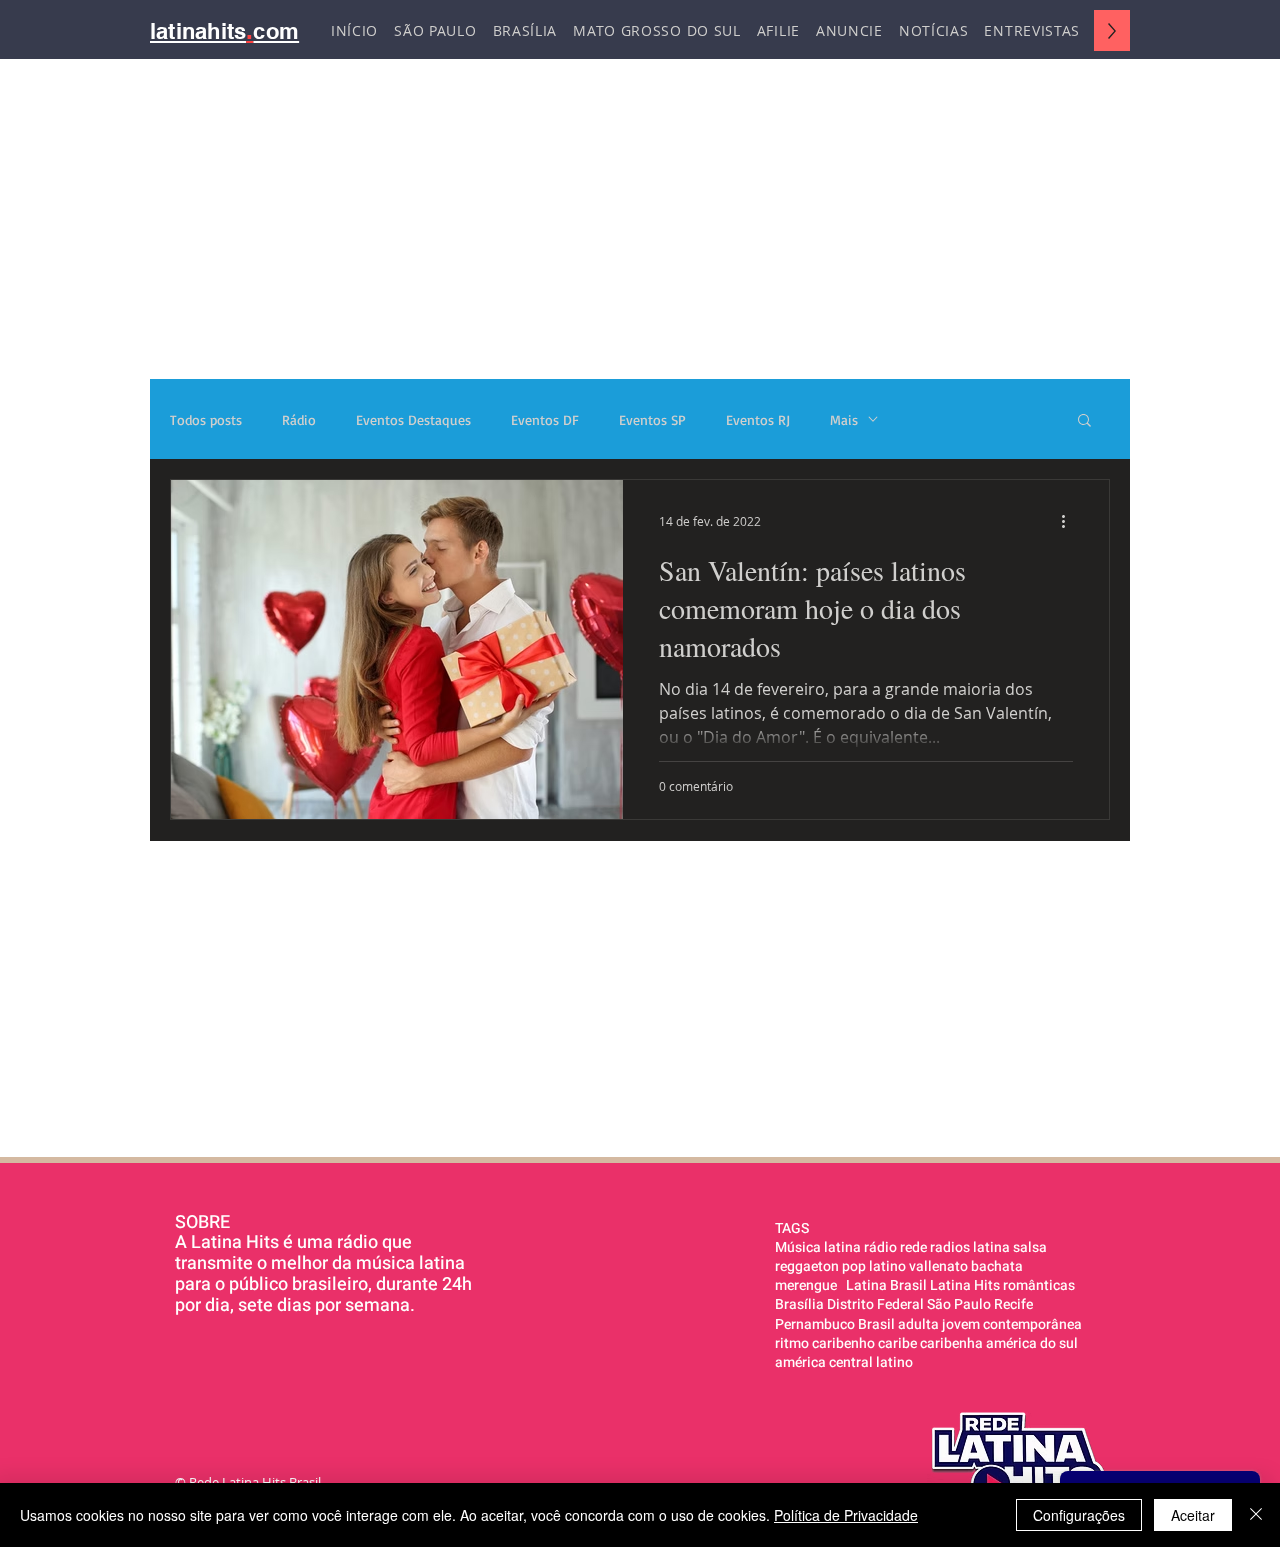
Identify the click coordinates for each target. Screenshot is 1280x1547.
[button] (1084, 421)
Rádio (299, 419)
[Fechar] (1256, 1515)
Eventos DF (545, 419)
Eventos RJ (758, 419)
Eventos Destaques (413, 419)
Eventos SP (652, 419)
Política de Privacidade (846, 1515)
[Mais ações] (1070, 521)
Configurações (1079, 1515)
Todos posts (206, 419)
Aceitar (1193, 1515)
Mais (844, 419)
